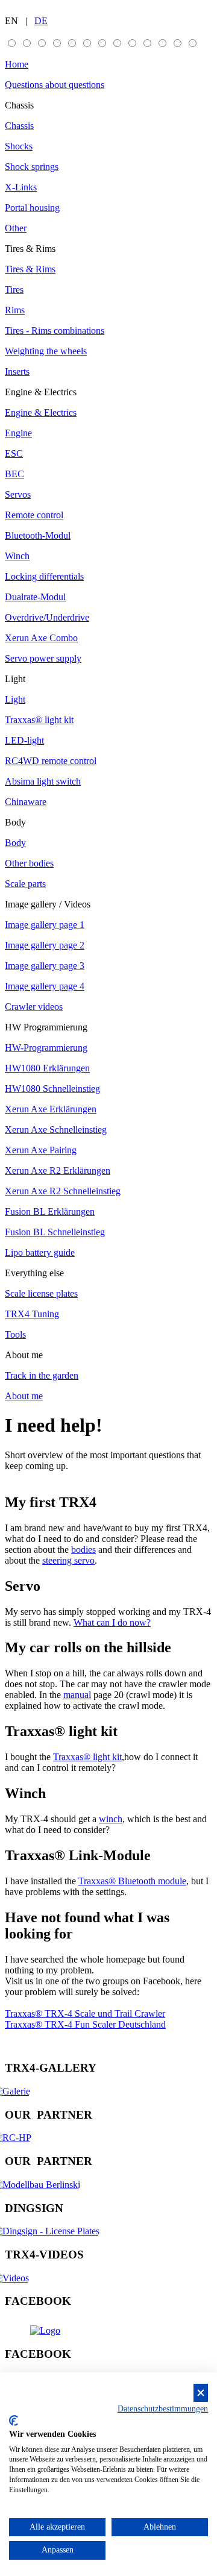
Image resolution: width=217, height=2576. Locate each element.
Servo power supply (43, 658)
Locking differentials (44, 576)
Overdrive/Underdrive (47, 617)
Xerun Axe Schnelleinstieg (56, 1130)
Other (16, 228)
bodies (83, 1550)
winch (111, 1819)
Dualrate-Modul (35, 597)
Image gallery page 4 (45, 986)
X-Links (21, 187)
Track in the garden (42, 1375)
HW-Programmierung (46, 1048)
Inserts (17, 371)
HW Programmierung (46, 1027)
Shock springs (32, 167)
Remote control (34, 515)
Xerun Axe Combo (41, 638)
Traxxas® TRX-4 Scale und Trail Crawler (85, 2013)
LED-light (24, 740)
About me (24, 1355)
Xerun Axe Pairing (41, 1150)
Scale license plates (41, 1293)
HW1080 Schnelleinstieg (52, 1089)
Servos (18, 494)
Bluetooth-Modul (38, 535)
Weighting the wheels (46, 351)
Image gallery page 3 (45, 966)
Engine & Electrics (41, 392)
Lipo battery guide (40, 1252)
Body (15, 822)
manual (77, 1695)
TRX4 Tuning (32, 1314)
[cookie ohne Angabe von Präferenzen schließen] (201, 2393)
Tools (15, 1334)
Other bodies (29, 863)
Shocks (19, 146)
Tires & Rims (30, 249)
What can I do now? (112, 1622)
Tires (14, 290)
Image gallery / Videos (48, 904)
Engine (18, 433)
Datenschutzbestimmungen (163, 2409)
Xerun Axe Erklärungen (51, 1109)
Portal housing (32, 208)
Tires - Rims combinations (55, 331)
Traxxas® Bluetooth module (132, 1881)
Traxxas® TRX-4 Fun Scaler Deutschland (85, 2024)
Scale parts (25, 884)
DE (41, 21)
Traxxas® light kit (39, 720)
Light (15, 679)
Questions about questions (55, 85)
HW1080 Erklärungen (47, 1068)
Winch (17, 556)
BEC (14, 474)
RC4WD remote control (51, 761)
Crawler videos (34, 1007)
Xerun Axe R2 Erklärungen (58, 1170)
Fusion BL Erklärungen (50, 1211)
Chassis (19, 105)
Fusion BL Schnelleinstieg (55, 1232)
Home (17, 64)
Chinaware (26, 802)
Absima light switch (43, 781)
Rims (15, 310)
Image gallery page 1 (45, 925)
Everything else (34, 1273)
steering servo (68, 1560)
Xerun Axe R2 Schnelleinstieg (63, 1191)
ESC (14, 453)
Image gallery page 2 (45, 945)
